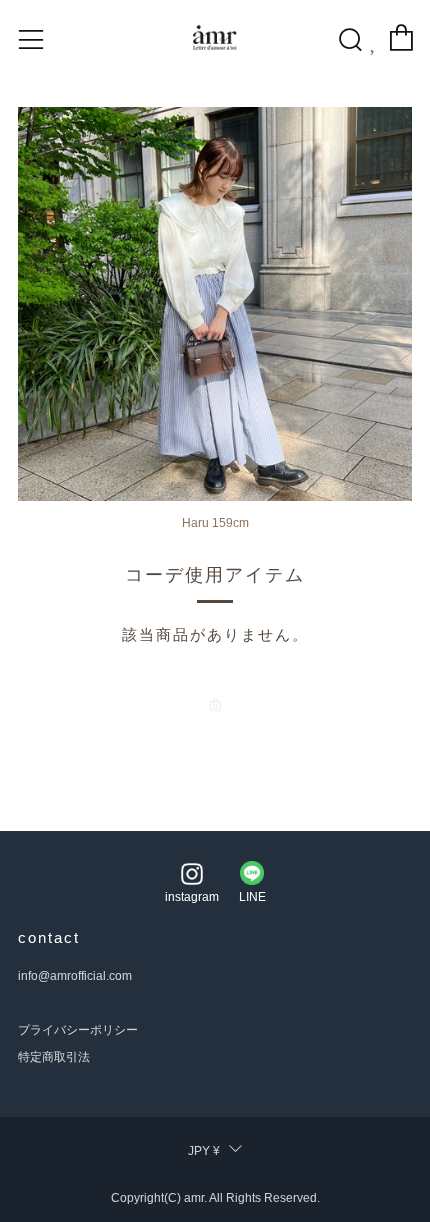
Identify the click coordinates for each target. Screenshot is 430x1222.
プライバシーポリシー (78, 1030)
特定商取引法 (54, 1057)
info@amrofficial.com (75, 976)
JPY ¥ (204, 1151)
